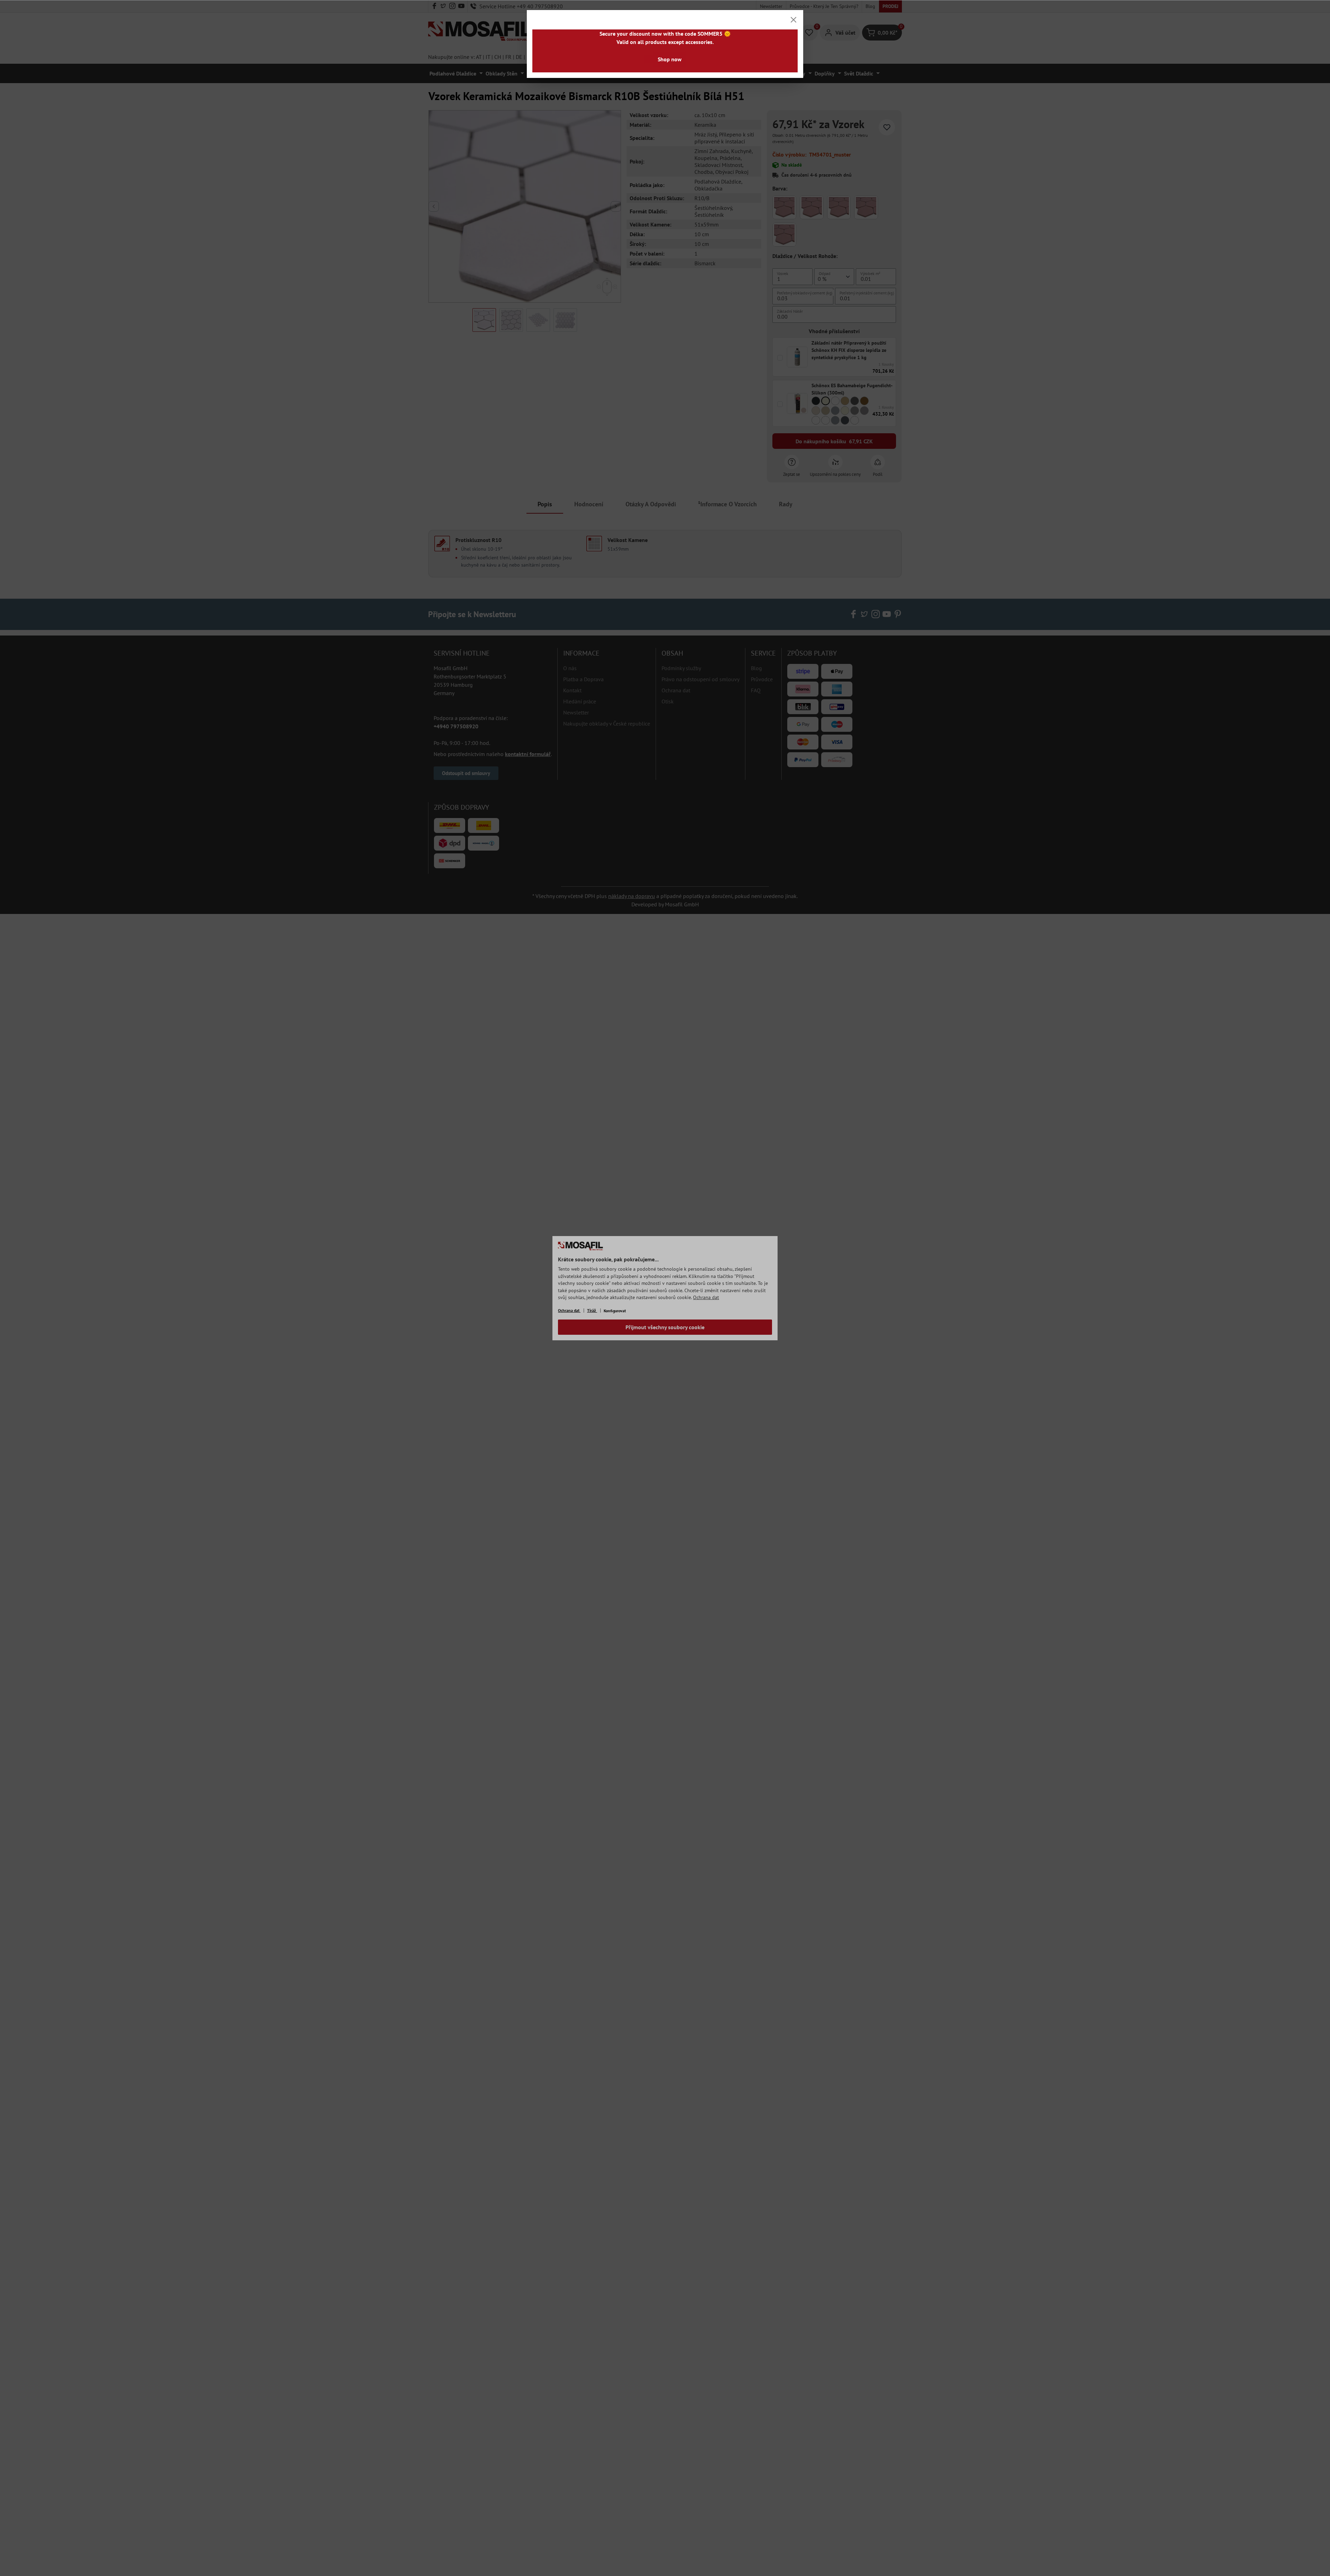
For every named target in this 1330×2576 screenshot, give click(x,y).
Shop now (670, 59)
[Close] (793, 20)
